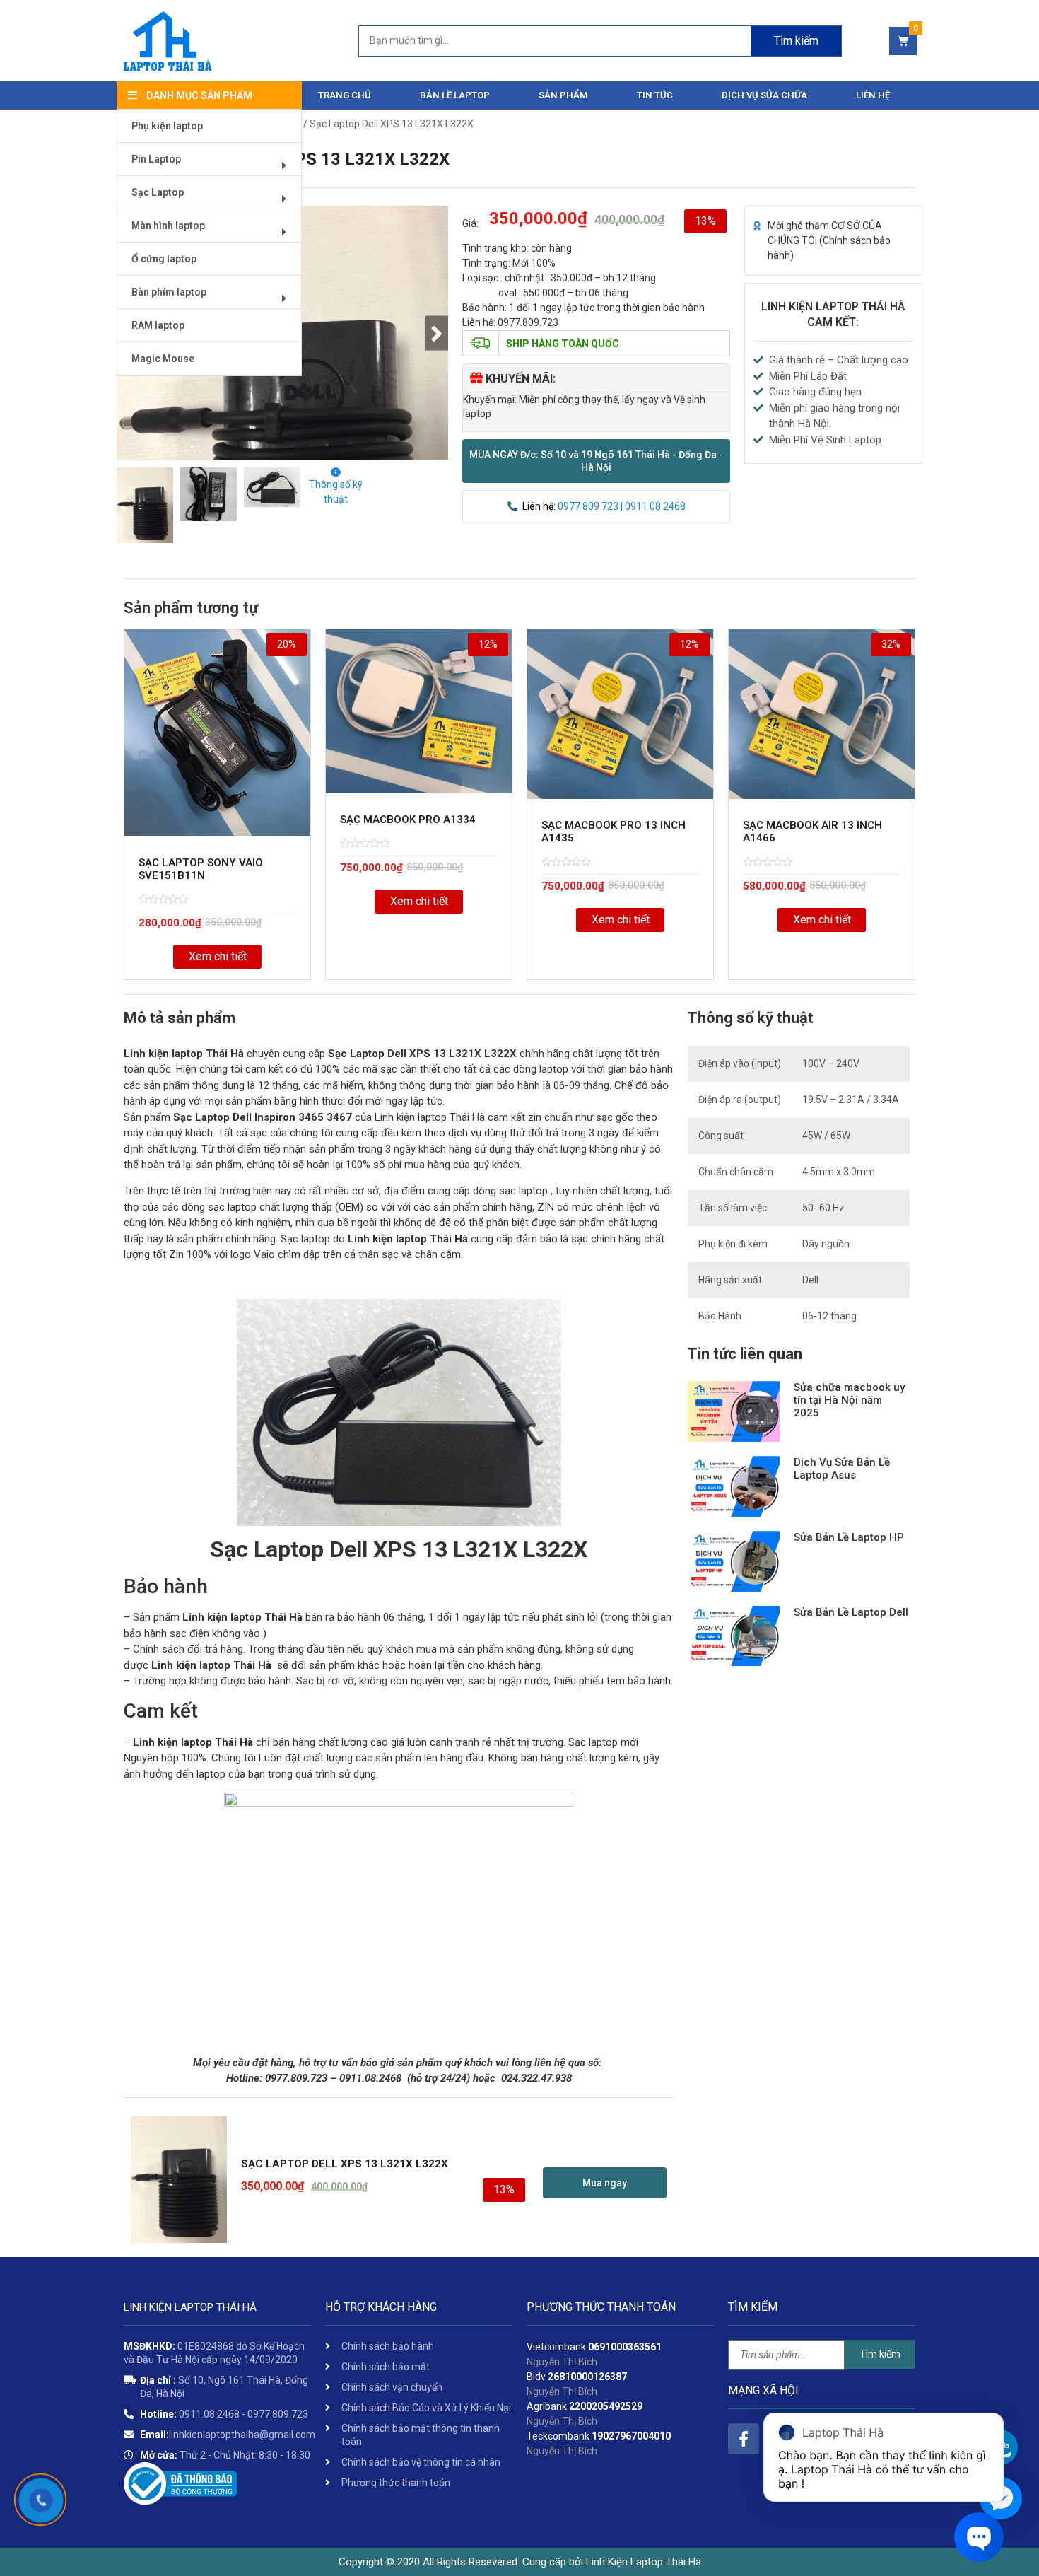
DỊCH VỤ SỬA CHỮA (764, 95)
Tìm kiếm (796, 41)
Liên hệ (873, 95)
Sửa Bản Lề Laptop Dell (851, 1612)
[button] (596, 461)
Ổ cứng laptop (164, 259)
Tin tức (655, 95)
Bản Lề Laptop (455, 95)
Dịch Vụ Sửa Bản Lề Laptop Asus (842, 1469)
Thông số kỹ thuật (336, 492)
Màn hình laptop (168, 226)
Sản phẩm (563, 95)
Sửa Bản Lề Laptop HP (849, 1537)
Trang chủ (345, 95)
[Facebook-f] (744, 2439)
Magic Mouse (163, 359)
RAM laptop (158, 325)
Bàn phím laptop (169, 292)
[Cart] (903, 41)
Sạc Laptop (158, 192)
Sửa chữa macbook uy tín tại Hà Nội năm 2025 (849, 1400)
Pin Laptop (156, 159)
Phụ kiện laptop (167, 126)
